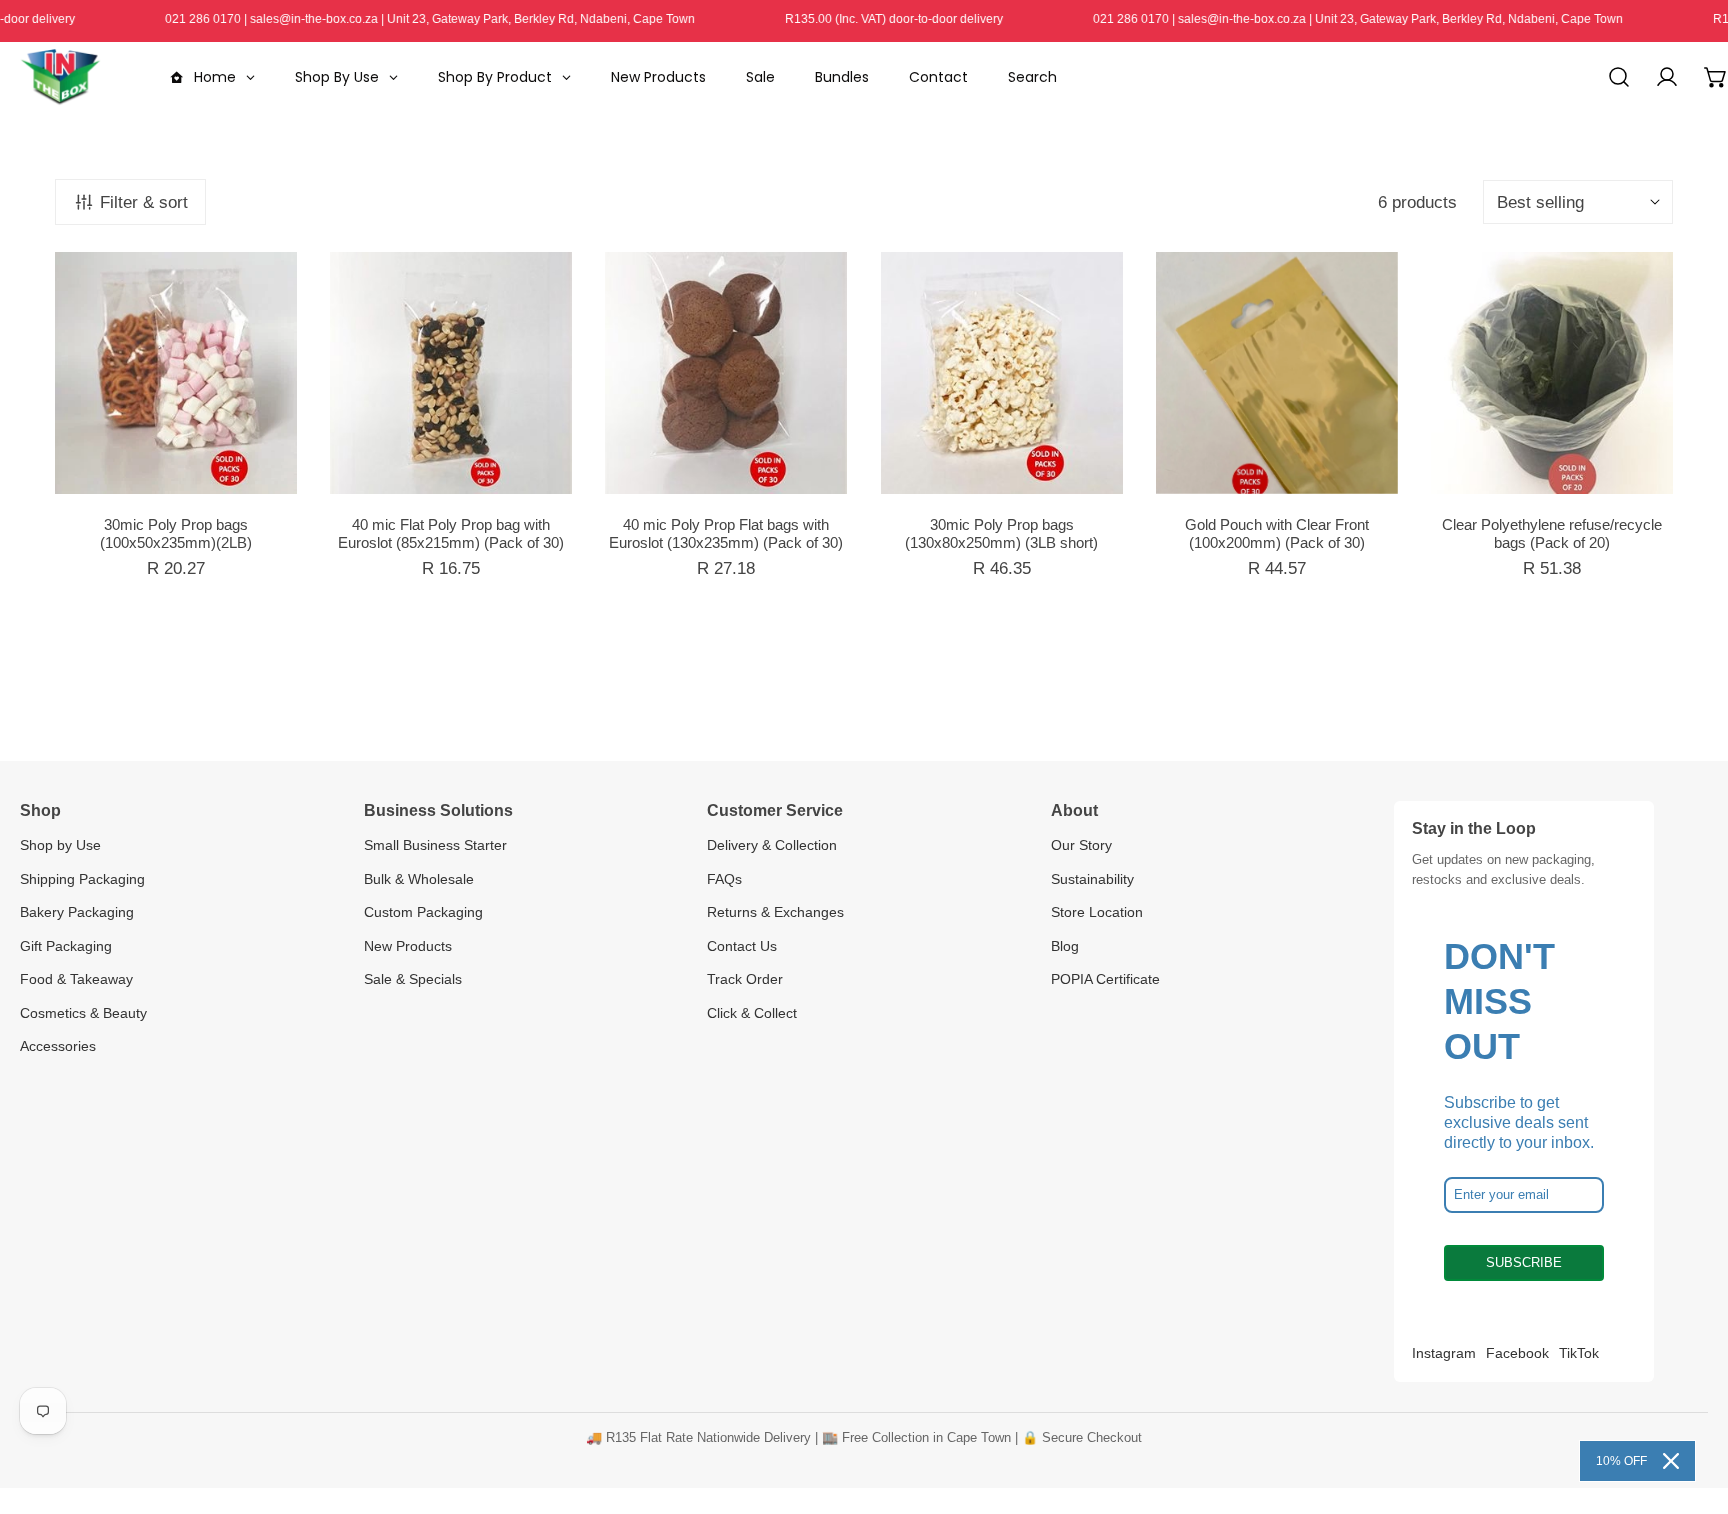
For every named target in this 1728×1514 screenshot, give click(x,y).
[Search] (1619, 77)
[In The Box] (60, 77)
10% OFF (1621, 1461)
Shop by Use (60, 845)
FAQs (724, 879)
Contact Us (742, 946)
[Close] (1671, 1461)
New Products (408, 946)
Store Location (1097, 912)
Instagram (1444, 1353)
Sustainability (1092, 879)
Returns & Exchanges (775, 912)
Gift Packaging (66, 946)
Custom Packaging (423, 912)
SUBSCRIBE (1524, 1262)
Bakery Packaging (77, 912)
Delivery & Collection (772, 845)
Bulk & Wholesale (419, 879)
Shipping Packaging (82, 879)
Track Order (745, 979)
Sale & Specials (413, 979)
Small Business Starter (435, 845)
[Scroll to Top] (1690, 1406)
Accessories (58, 1046)
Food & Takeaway (76, 979)
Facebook (1517, 1353)
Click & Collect (752, 1013)
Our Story (1081, 845)
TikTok (1579, 1353)
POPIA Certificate (1105, 979)
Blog (1065, 946)
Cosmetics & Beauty (83, 1013)
